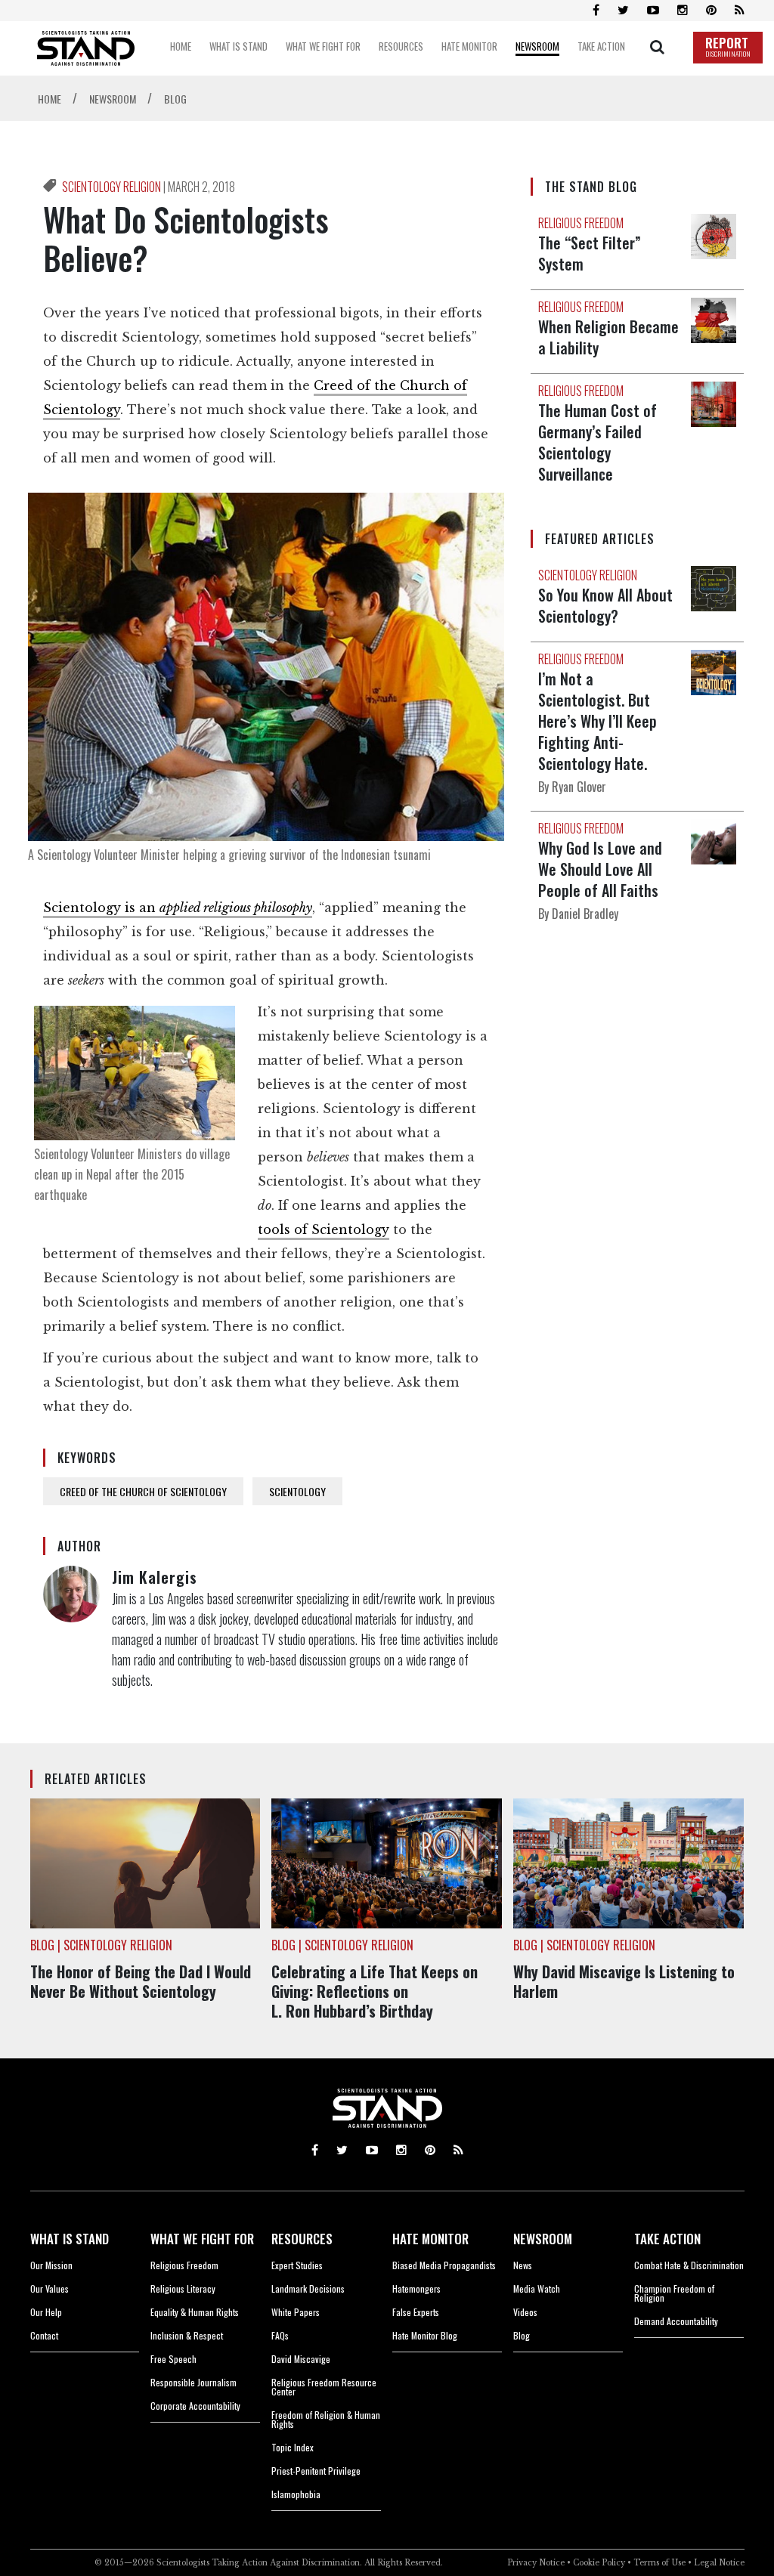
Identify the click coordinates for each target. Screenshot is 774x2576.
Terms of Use (659, 2563)
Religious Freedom (184, 2265)
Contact (44, 2335)
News (523, 2265)
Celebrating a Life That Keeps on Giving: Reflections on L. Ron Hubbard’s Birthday (375, 1991)
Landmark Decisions (308, 2288)
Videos (525, 2312)
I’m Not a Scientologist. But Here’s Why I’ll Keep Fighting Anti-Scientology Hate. (598, 721)
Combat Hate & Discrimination (689, 2265)
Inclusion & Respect (187, 2335)
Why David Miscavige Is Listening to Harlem (624, 1981)
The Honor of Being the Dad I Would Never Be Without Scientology (141, 1981)
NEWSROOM (543, 2239)
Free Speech (173, 2359)
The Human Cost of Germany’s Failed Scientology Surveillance (598, 442)
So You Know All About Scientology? (605, 605)
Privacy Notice (536, 2563)
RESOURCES (302, 2239)
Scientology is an (178, 908)
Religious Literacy (183, 2288)
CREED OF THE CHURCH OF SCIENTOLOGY (143, 1491)
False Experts (416, 2312)
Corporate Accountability (195, 2406)
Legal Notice (719, 2563)
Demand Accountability (676, 2321)
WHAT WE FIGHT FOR (202, 2239)
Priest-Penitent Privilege (316, 2471)
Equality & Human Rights (195, 2312)
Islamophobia (296, 2494)
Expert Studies (297, 2265)
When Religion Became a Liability (608, 337)
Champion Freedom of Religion (674, 2293)
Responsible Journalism (193, 2382)
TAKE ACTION (667, 2239)
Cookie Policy (599, 2563)
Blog (522, 2335)
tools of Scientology (324, 1229)
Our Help (46, 2312)
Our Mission (51, 2265)
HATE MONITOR (430, 2239)
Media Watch (537, 2288)
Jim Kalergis (155, 1577)
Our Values (50, 2288)
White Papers (296, 2312)
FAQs (280, 2335)
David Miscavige (301, 2359)
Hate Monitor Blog (425, 2335)
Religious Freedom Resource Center (324, 2387)
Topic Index (293, 2447)
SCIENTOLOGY (297, 1491)
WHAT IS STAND (70, 2239)
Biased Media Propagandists (444, 2265)
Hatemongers (416, 2288)
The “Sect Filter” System (590, 253)
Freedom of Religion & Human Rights (326, 2419)
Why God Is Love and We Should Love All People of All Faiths (600, 869)
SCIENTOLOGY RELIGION (113, 187)
